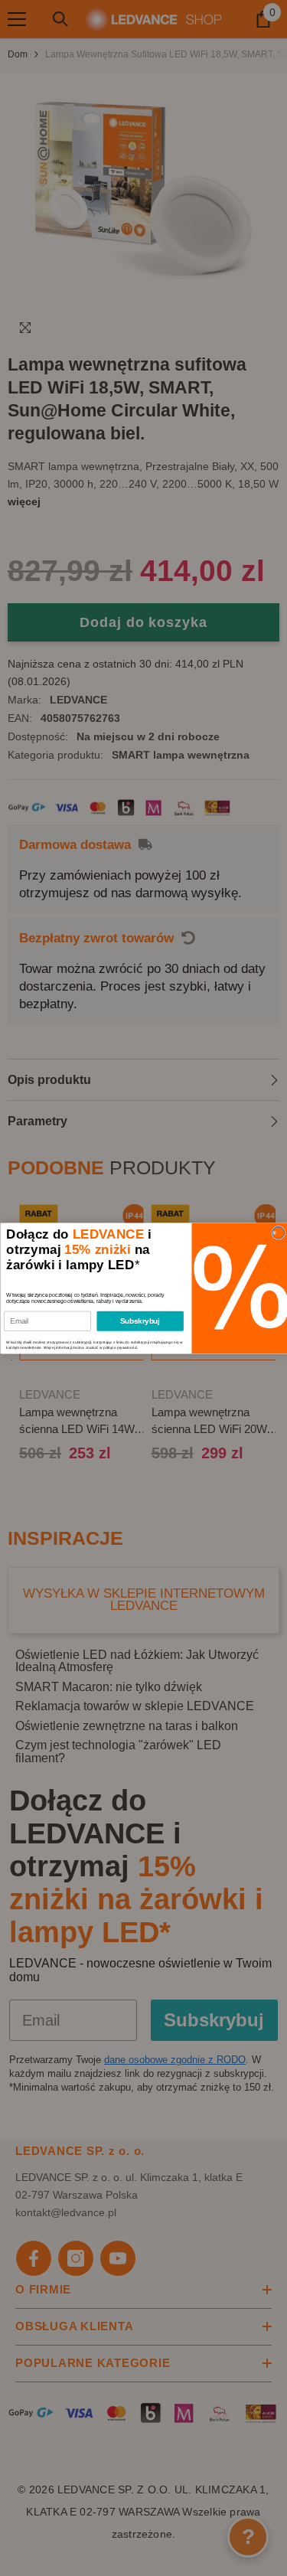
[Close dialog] (278, 1232)
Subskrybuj (140, 1321)
